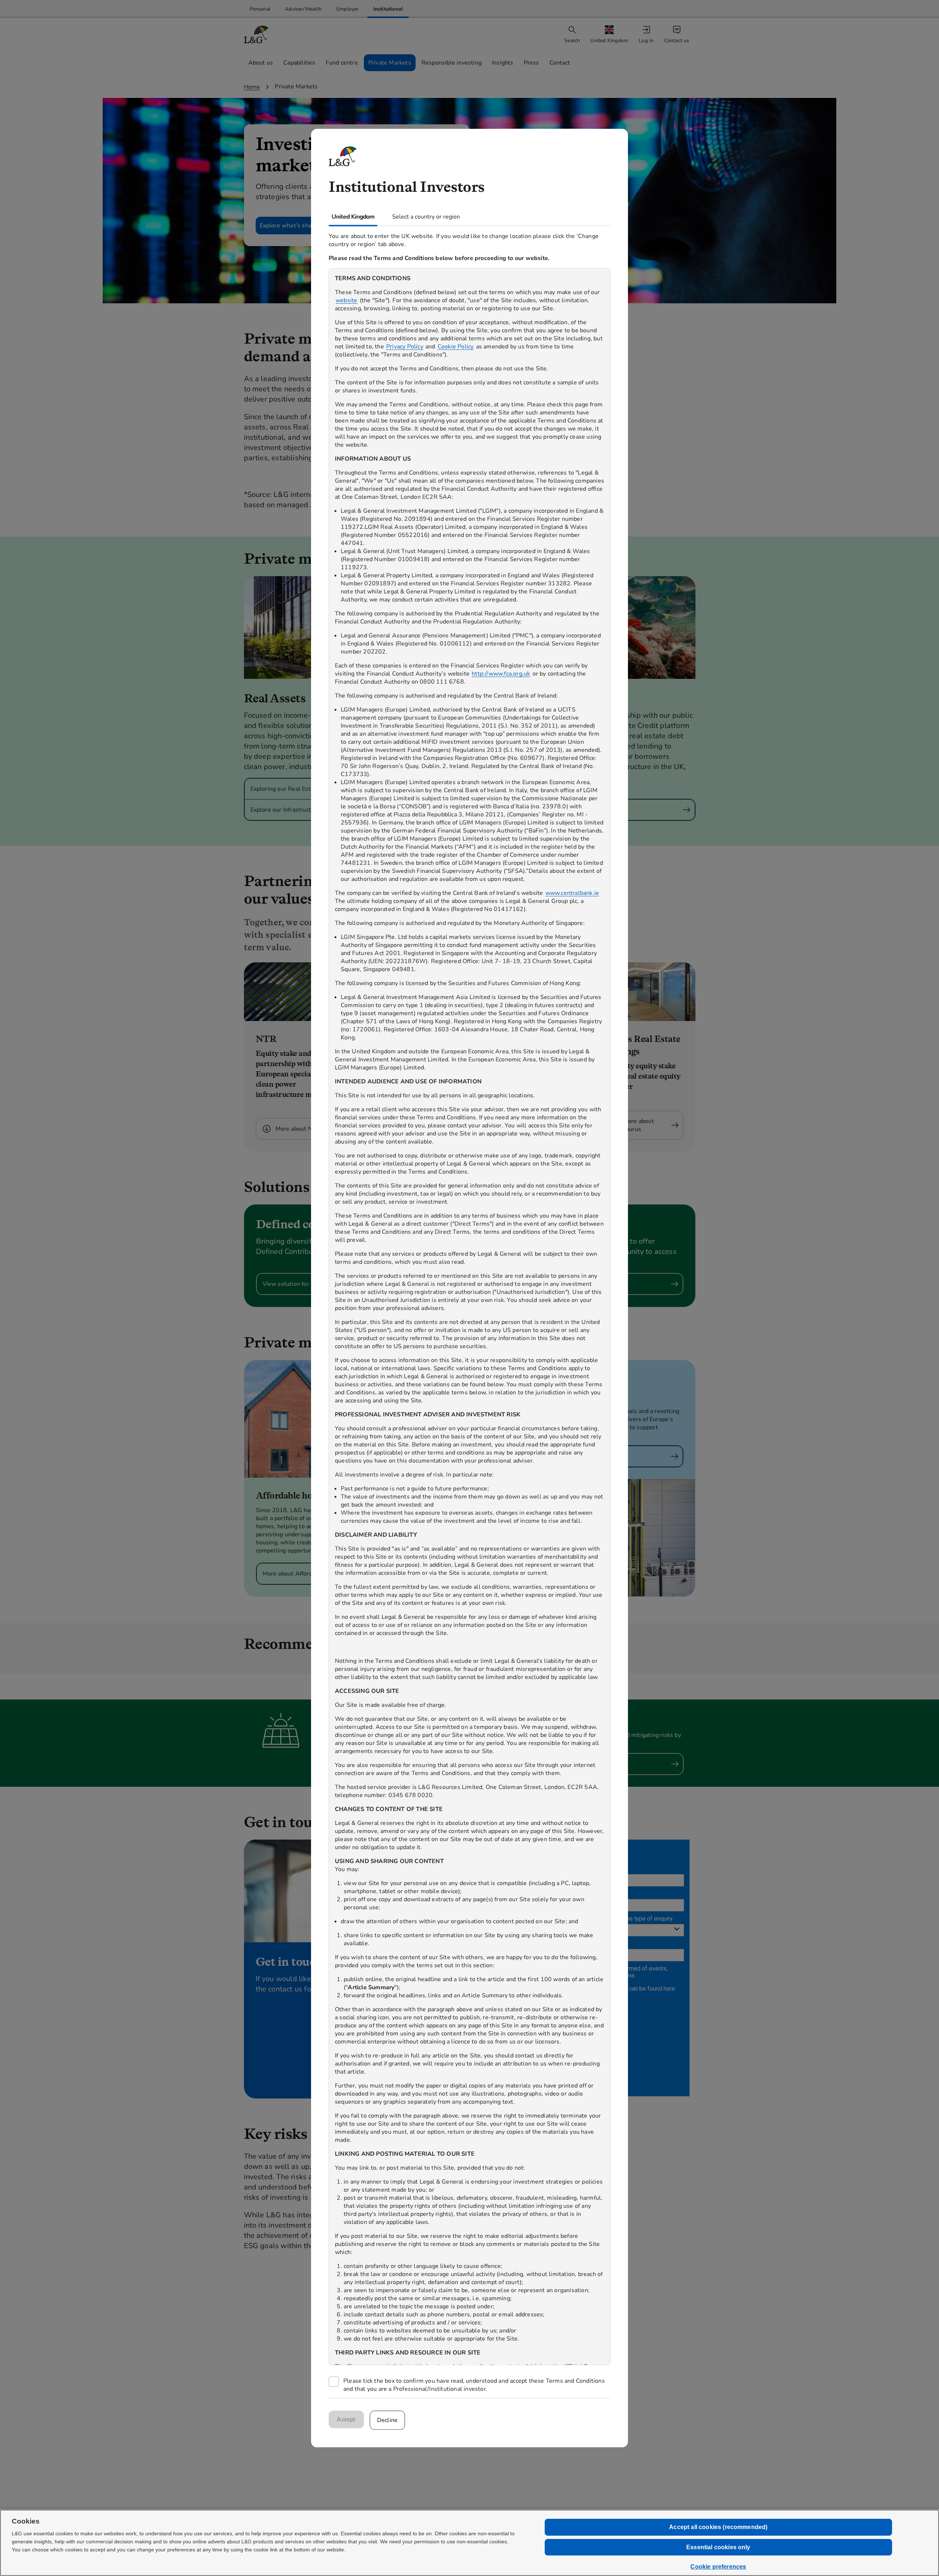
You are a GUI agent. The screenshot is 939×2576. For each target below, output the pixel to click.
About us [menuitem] (261, 63)
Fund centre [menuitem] (342, 63)
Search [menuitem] (572, 41)
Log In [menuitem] (646, 41)
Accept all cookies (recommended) (718, 2527)
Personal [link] (260, 9)
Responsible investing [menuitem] (452, 63)
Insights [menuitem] (503, 63)
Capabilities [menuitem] (299, 63)
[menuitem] (610, 35)
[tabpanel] (469, 1312)
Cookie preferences (718, 2567)
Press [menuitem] (531, 63)
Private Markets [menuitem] (390, 63)
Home (252, 87)
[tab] (353, 217)
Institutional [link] (388, 9)
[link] (260, 9)
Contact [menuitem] (560, 63)
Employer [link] (348, 9)
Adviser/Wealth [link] (303, 9)
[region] (469, 1317)
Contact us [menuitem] (677, 41)
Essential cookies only (718, 2547)
